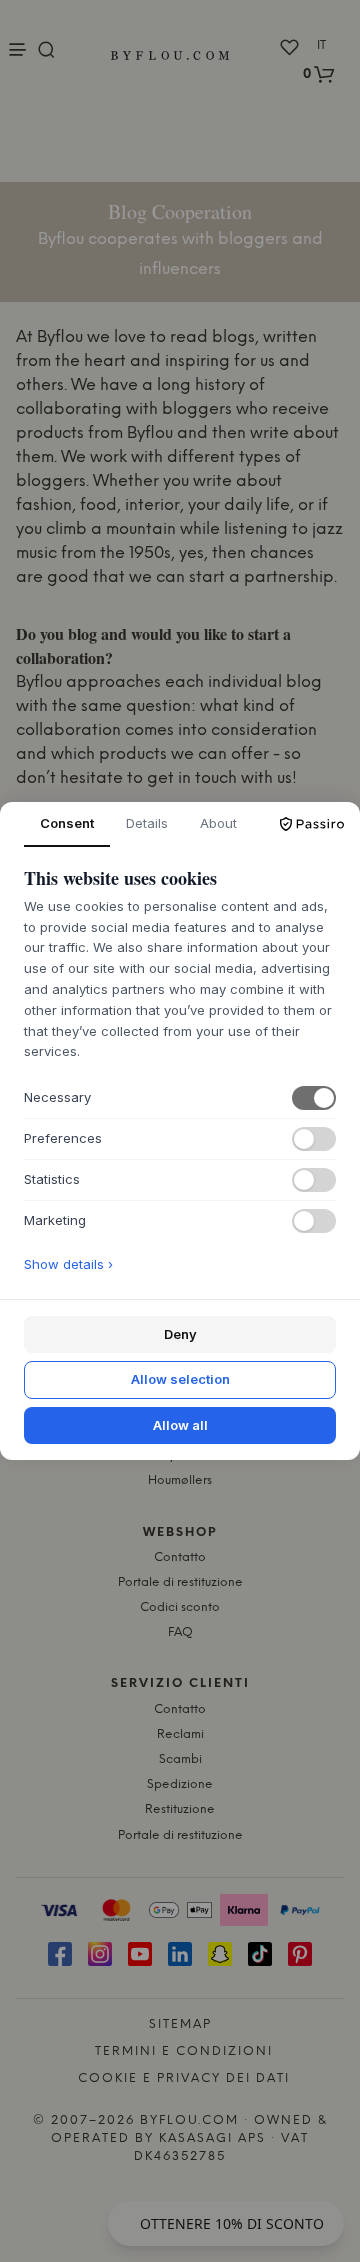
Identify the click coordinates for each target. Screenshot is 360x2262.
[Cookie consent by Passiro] (312, 824)
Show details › (68, 1264)
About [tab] (218, 823)
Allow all (180, 1425)
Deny (180, 1334)
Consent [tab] (67, 823)
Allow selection (180, 1379)
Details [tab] (147, 823)
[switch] (314, 1098)
